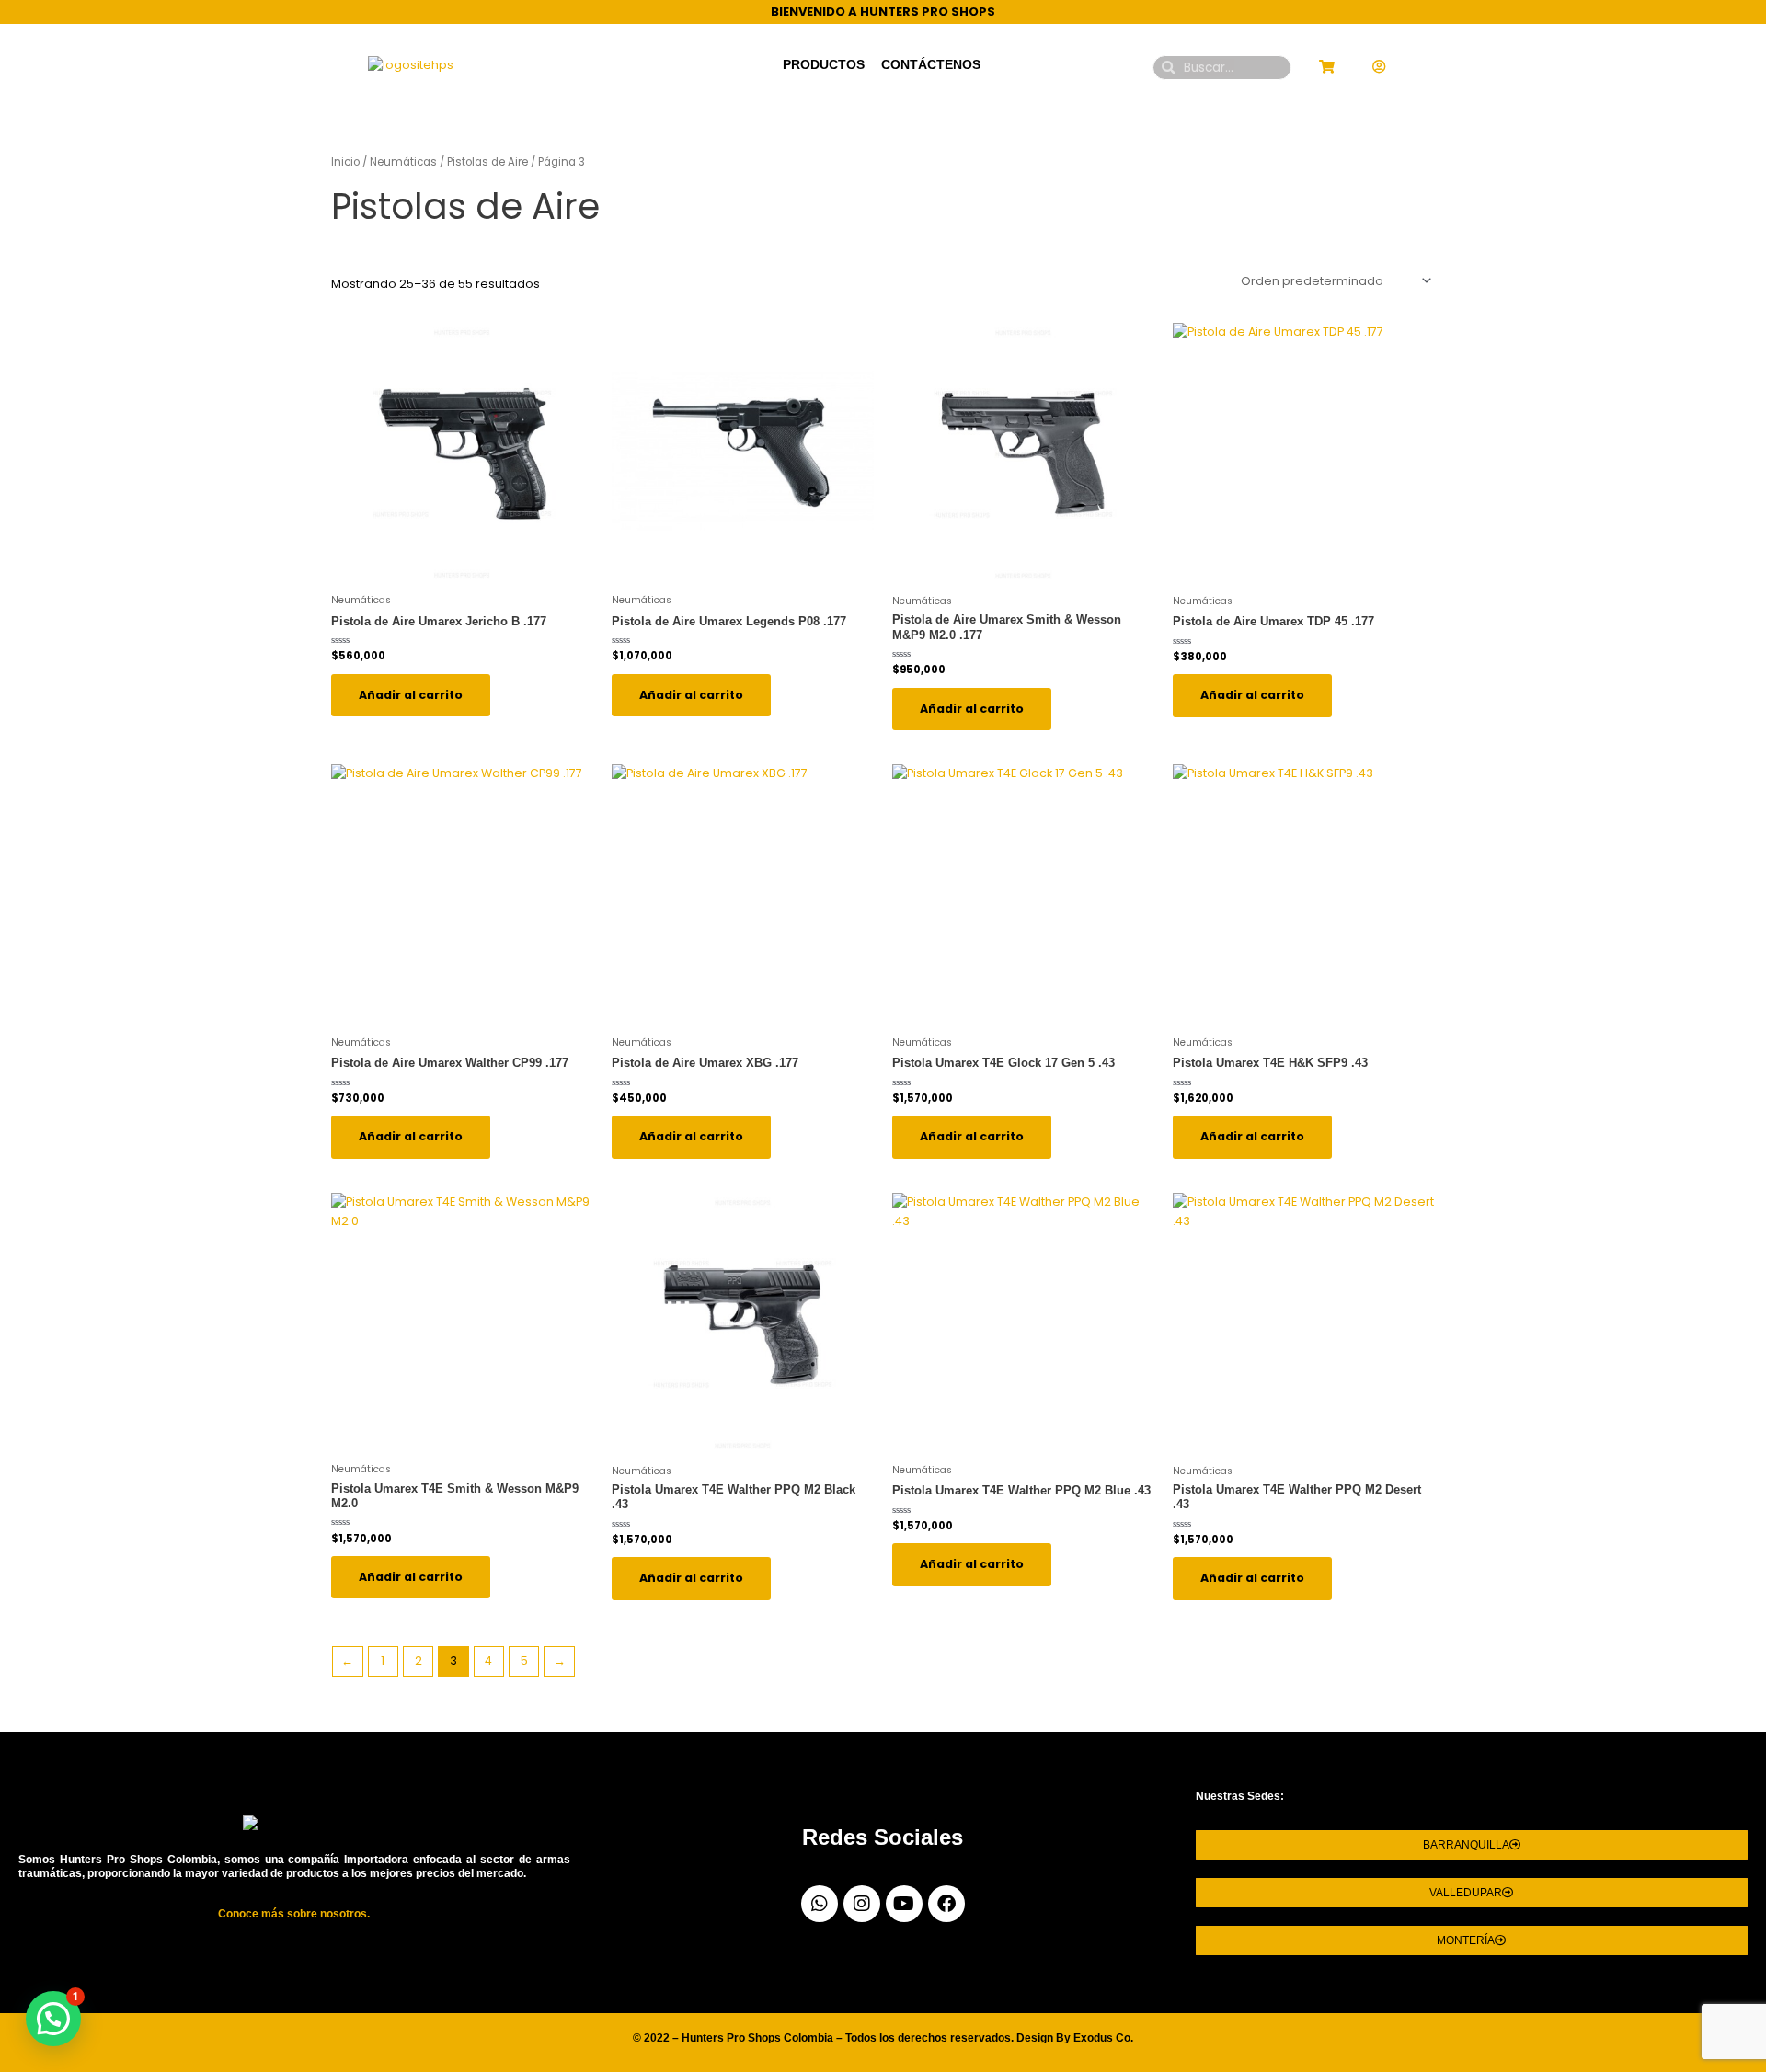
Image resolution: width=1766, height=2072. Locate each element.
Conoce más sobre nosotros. (294, 1914)
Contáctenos (931, 65)
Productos (824, 65)
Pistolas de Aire (487, 162)
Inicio (345, 162)
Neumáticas (403, 162)
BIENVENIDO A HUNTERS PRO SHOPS (883, 11)
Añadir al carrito (411, 695)
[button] (53, 2019)
